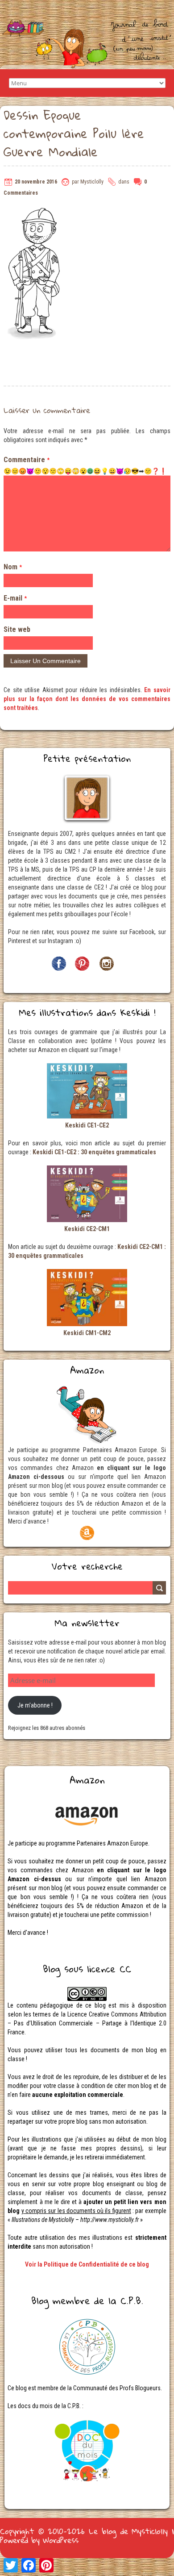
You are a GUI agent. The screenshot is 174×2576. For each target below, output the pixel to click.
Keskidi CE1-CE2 (87, 1125)
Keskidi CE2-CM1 (87, 1229)
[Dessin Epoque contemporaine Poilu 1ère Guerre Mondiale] (35, 211)
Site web (17, 629)
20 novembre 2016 (36, 182)
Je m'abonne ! (35, 1705)
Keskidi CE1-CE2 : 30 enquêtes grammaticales (94, 1152)
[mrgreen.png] (90, 471)
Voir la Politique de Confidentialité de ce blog (87, 2264)
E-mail (15, 598)
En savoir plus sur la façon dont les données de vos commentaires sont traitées (87, 699)
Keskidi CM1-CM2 (87, 1333)
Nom (13, 567)
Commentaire (27, 460)
